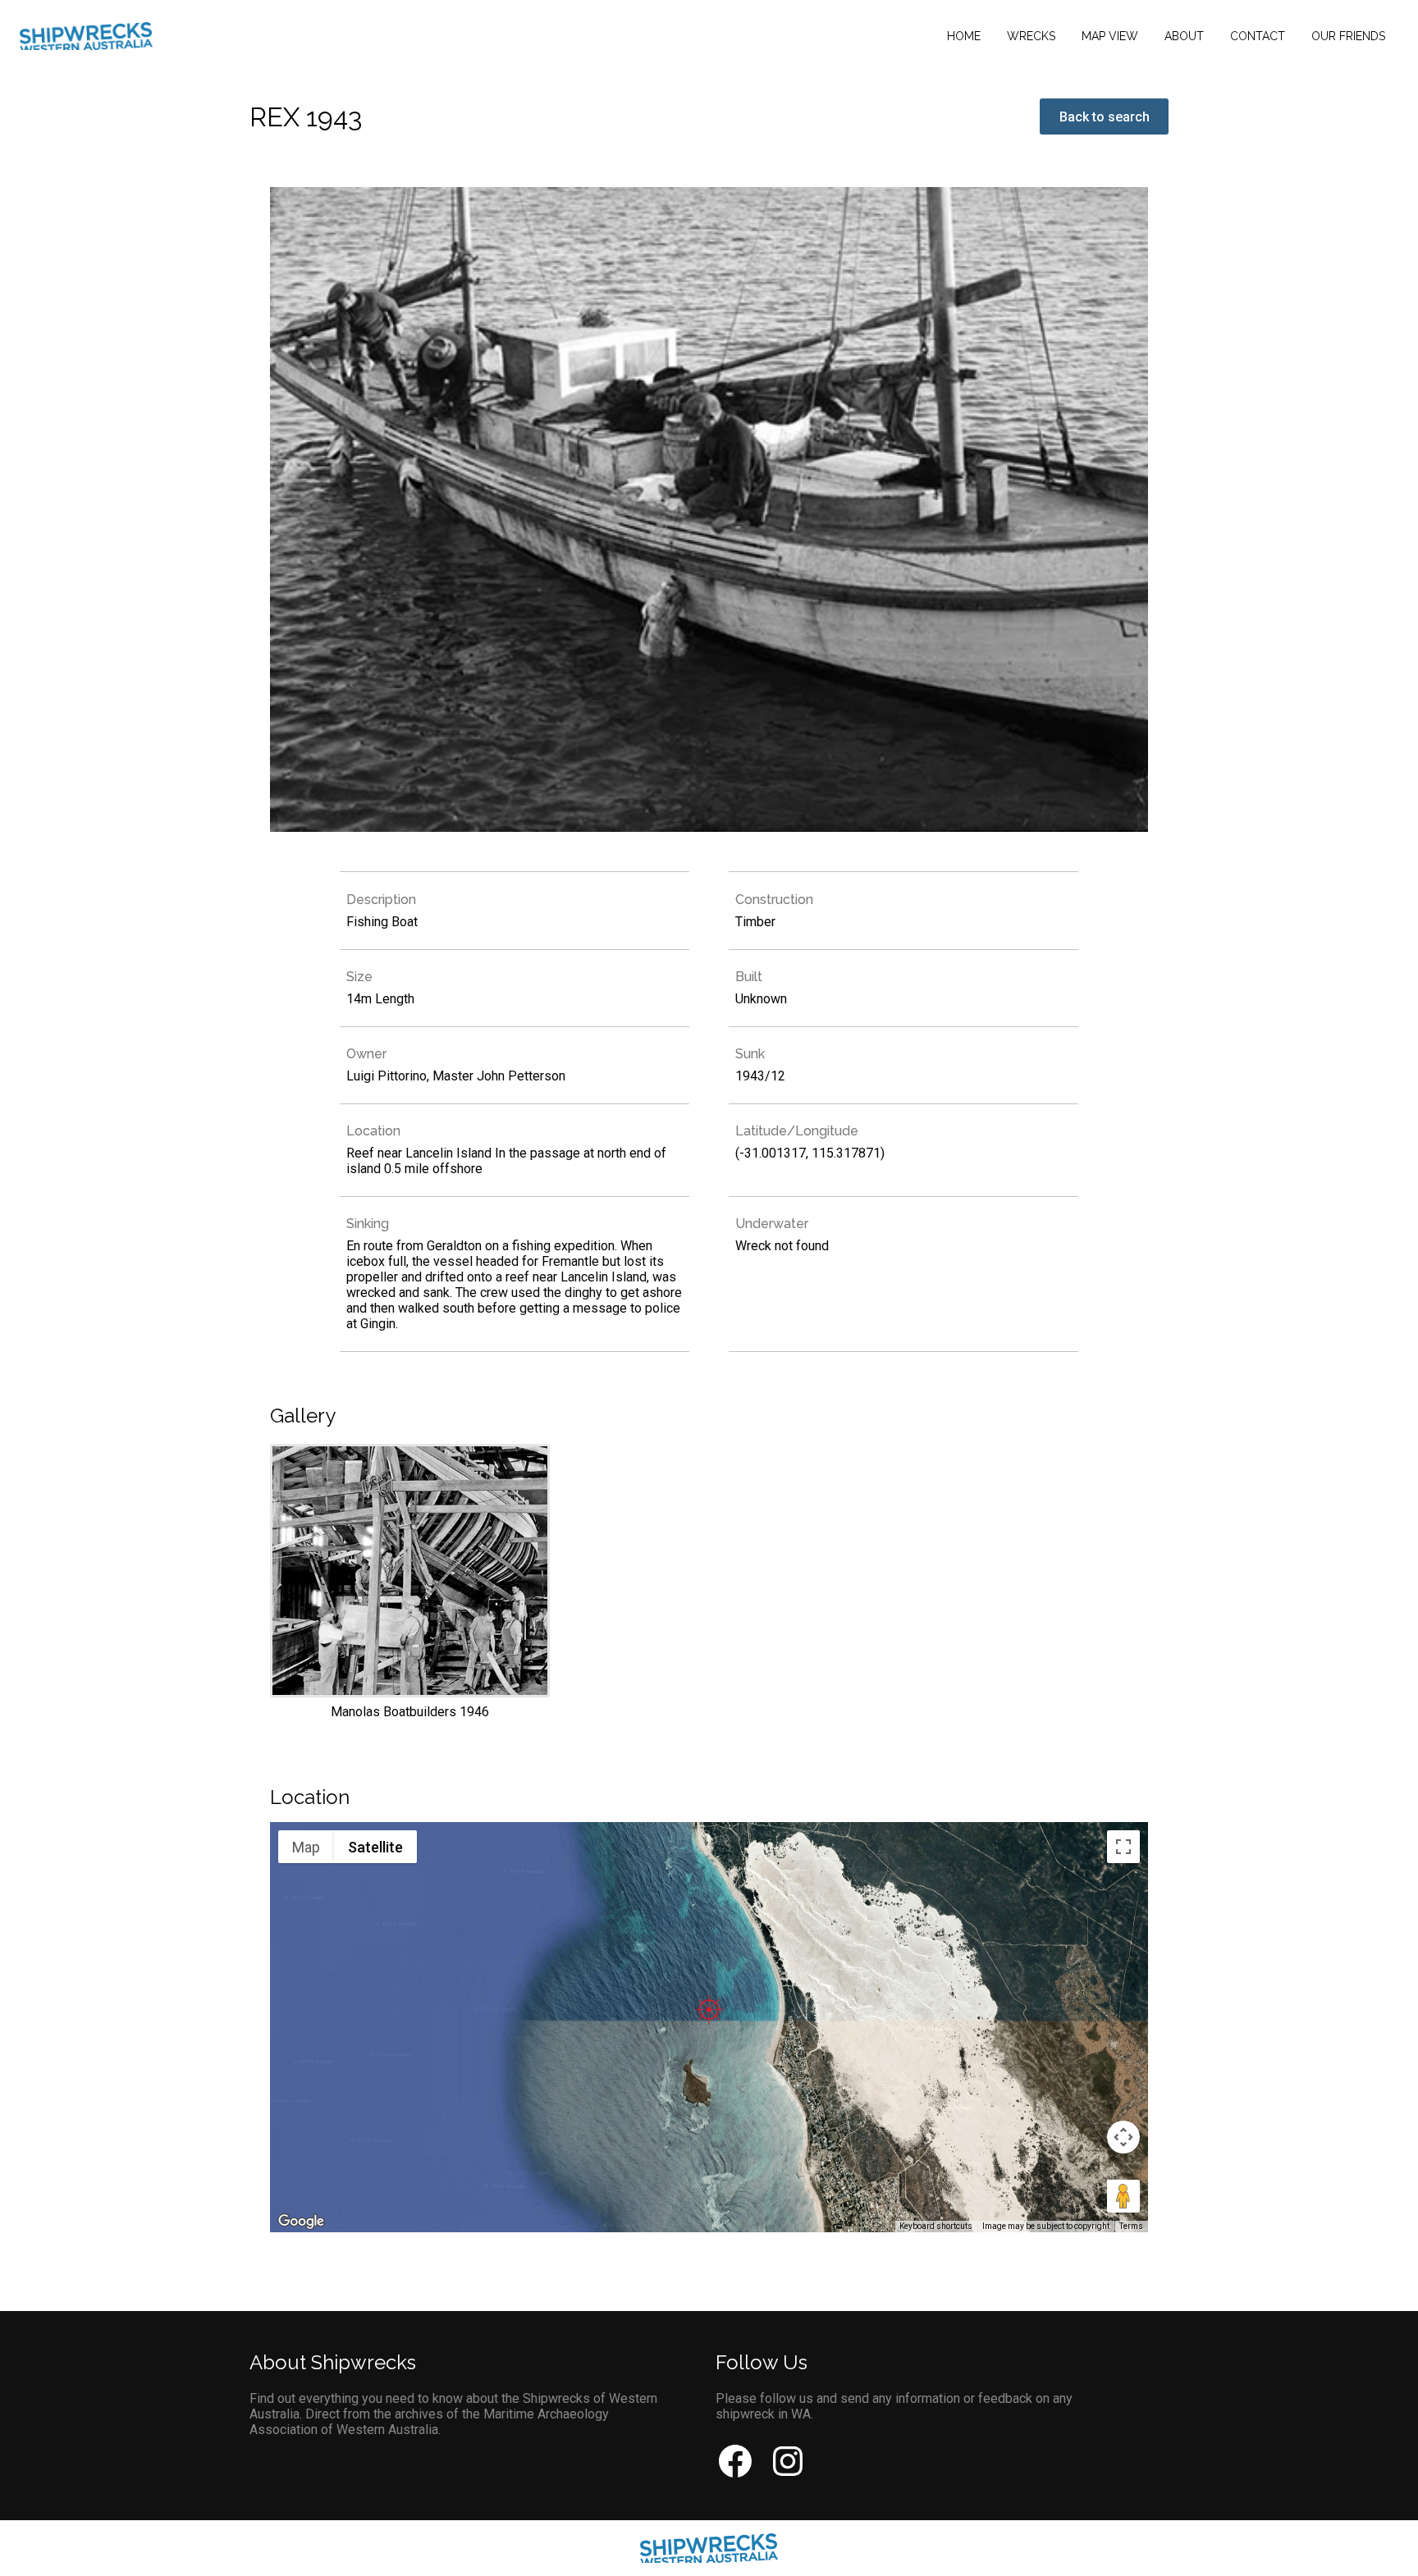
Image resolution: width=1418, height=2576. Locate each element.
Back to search (1105, 117)
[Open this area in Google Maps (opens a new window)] (301, 2222)
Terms (1131, 2226)
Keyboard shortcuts (936, 2226)
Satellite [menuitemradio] (375, 1847)
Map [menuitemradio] (306, 1847)
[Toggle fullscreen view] (1123, 1847)
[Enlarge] (410, 1582)
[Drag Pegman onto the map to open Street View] (1123, 2196)
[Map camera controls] (1123, 2137)
